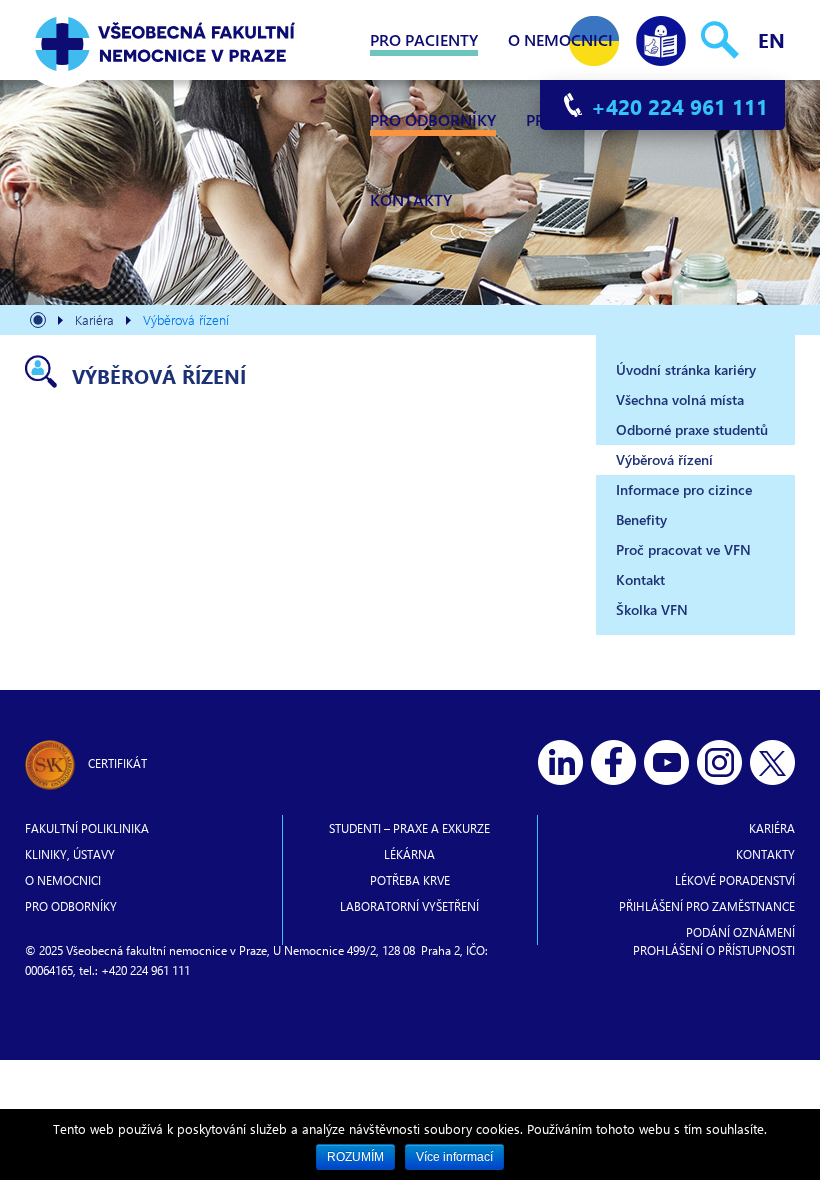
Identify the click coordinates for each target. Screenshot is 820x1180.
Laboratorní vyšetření (409, 906)
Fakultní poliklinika (87, 828)
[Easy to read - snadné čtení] (661, 36)
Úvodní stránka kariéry (686, 369)
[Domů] (38, 322)
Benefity (641, 519)
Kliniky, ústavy (70, 854)
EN (771, 39)
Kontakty (411, 199)
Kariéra (772, 828)
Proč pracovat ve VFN (683, 549)
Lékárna (409, 854)
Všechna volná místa (680, 399)
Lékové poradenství (735, 880)
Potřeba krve (410, 880)
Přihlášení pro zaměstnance (707, 906)
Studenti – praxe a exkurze (409, 828)
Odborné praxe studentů (692, 429)
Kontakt (640, 579)
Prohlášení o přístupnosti (714, 950)
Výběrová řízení (664, 459)
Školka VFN (652, 609)
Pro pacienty (424, 39)
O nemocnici (560, 39)
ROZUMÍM (355, 1157)
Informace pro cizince (684, 489)
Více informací (454, 1157)
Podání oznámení (740, 932)
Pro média (568, 119)
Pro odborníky (433, 119)
